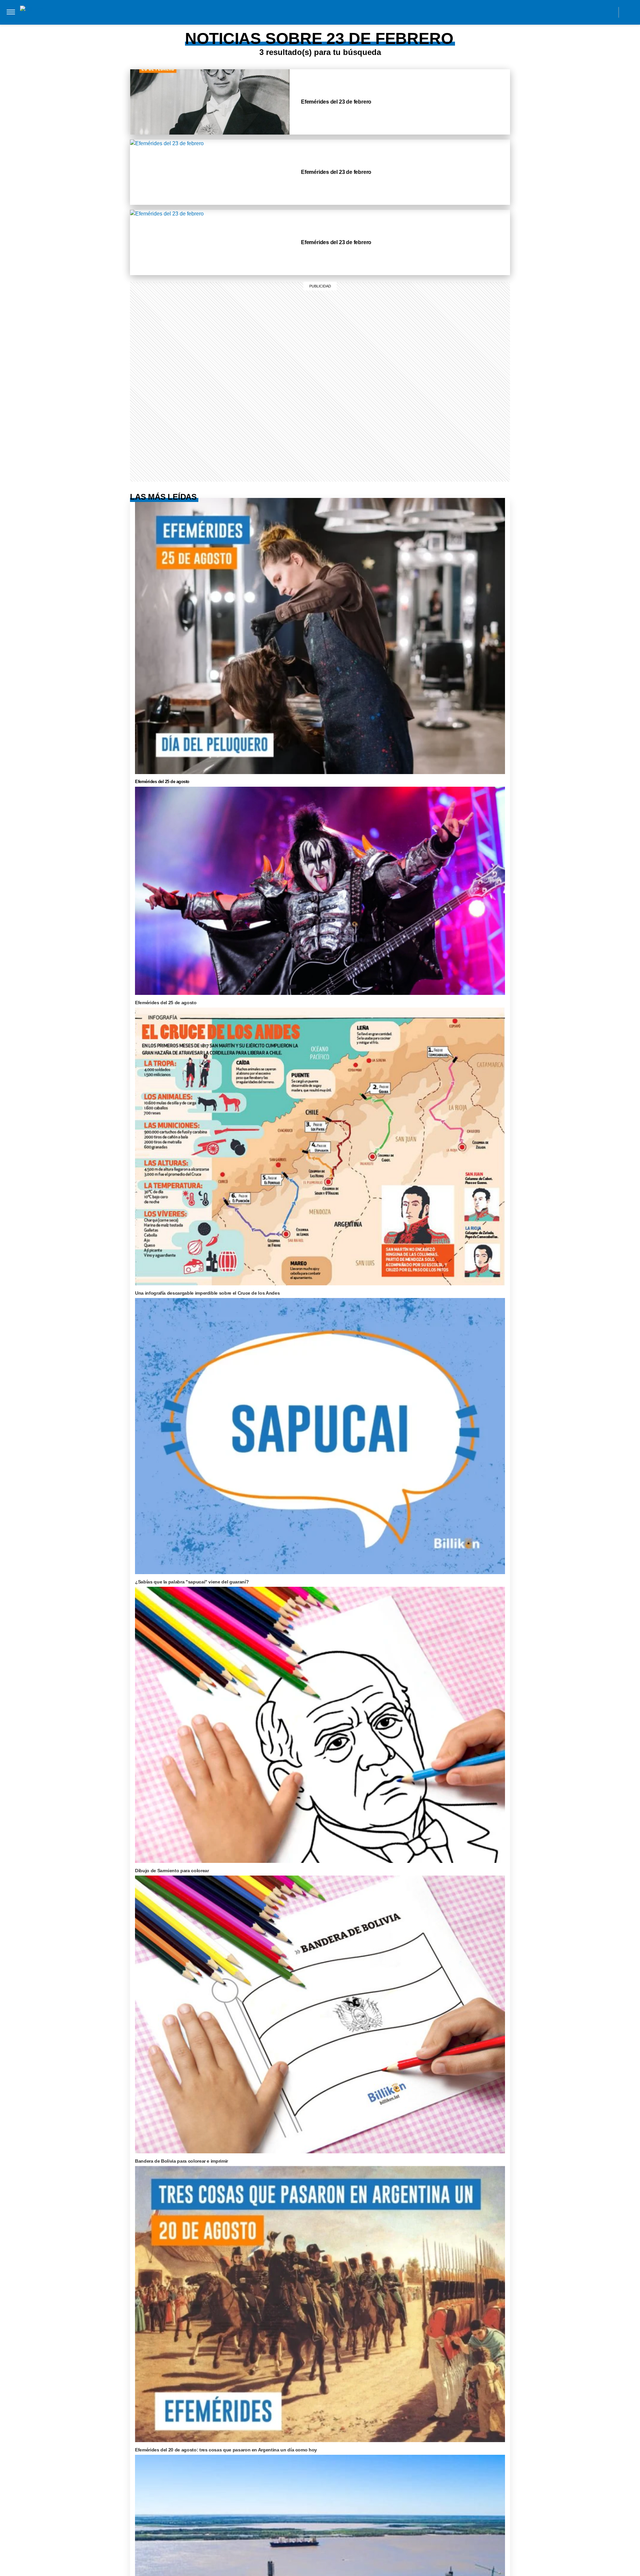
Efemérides (315, 26)
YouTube (609, 12)
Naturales (208, 26)
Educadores (138, 26)
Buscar (629, 12)
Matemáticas (275, 26)
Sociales (174, 26)
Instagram (549, 12)
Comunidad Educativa (314, 12)
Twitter (594, 12)
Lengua (240, 26)
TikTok (579, 12)
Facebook (564, 12)
